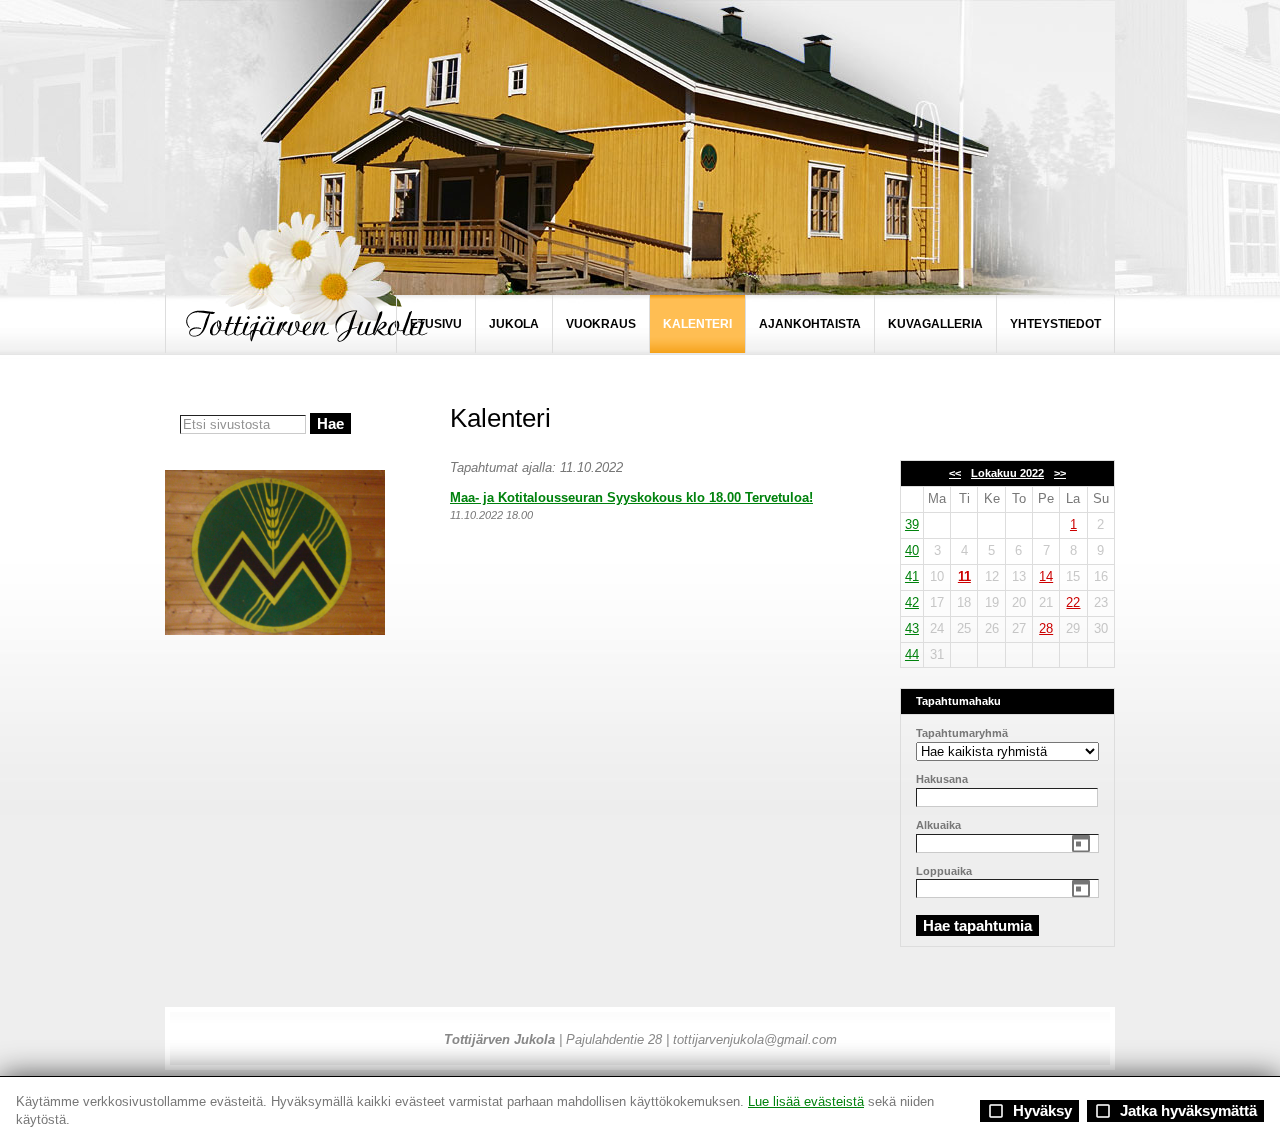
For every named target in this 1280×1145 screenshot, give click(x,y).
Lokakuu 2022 (1007, 473)
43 (912, 628)
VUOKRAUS (601, 324)
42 (912, 602)
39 (912, 524)
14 (1046, 576)
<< (955, 473)
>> (1060, 473)
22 (1073, 602)
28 (1046, 628)
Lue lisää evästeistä (806, 1101)
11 (964, 576)
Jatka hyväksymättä (1175, 1111)
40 (912, 550)
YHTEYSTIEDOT (1055, 324)
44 (912, 654)
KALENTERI (697, 324)
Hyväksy (1029, 1111)
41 (912, 576)
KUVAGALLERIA (935, 324)
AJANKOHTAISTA (810, 324)
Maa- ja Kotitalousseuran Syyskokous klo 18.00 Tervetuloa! (631, 497)
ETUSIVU (436, 324)
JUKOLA (514, 324)
